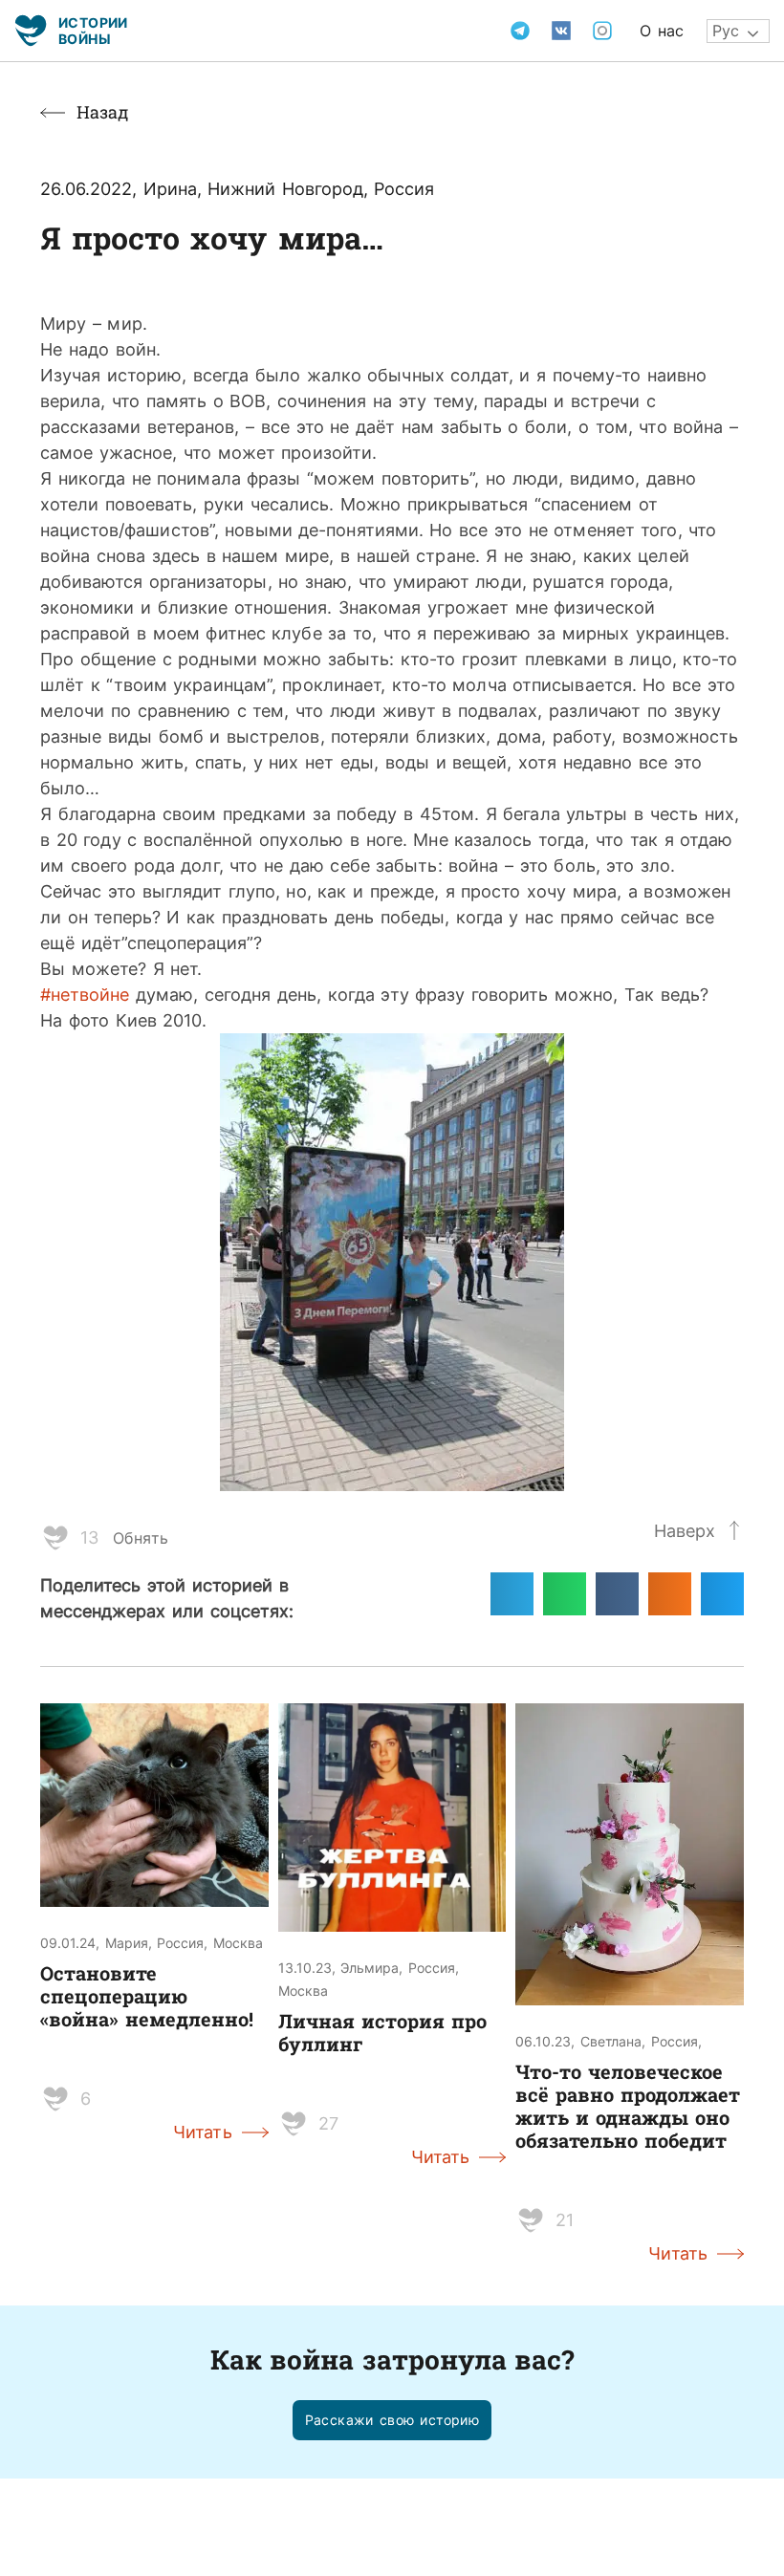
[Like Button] (55, 1538)
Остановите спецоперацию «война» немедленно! (147, 1996)
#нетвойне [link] (85, 994)
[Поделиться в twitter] (722, 1594)
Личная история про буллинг (382, 2032)
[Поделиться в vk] (617, 1594)
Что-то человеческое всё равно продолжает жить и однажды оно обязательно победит (628, 2106)
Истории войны (93, 30)
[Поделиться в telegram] (512, 1594)
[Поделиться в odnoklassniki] (670, 1594)
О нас (662, 31)
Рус (726, 31)
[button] (392, 2421)
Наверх (685, 1530)
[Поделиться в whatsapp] (565, 1594)
